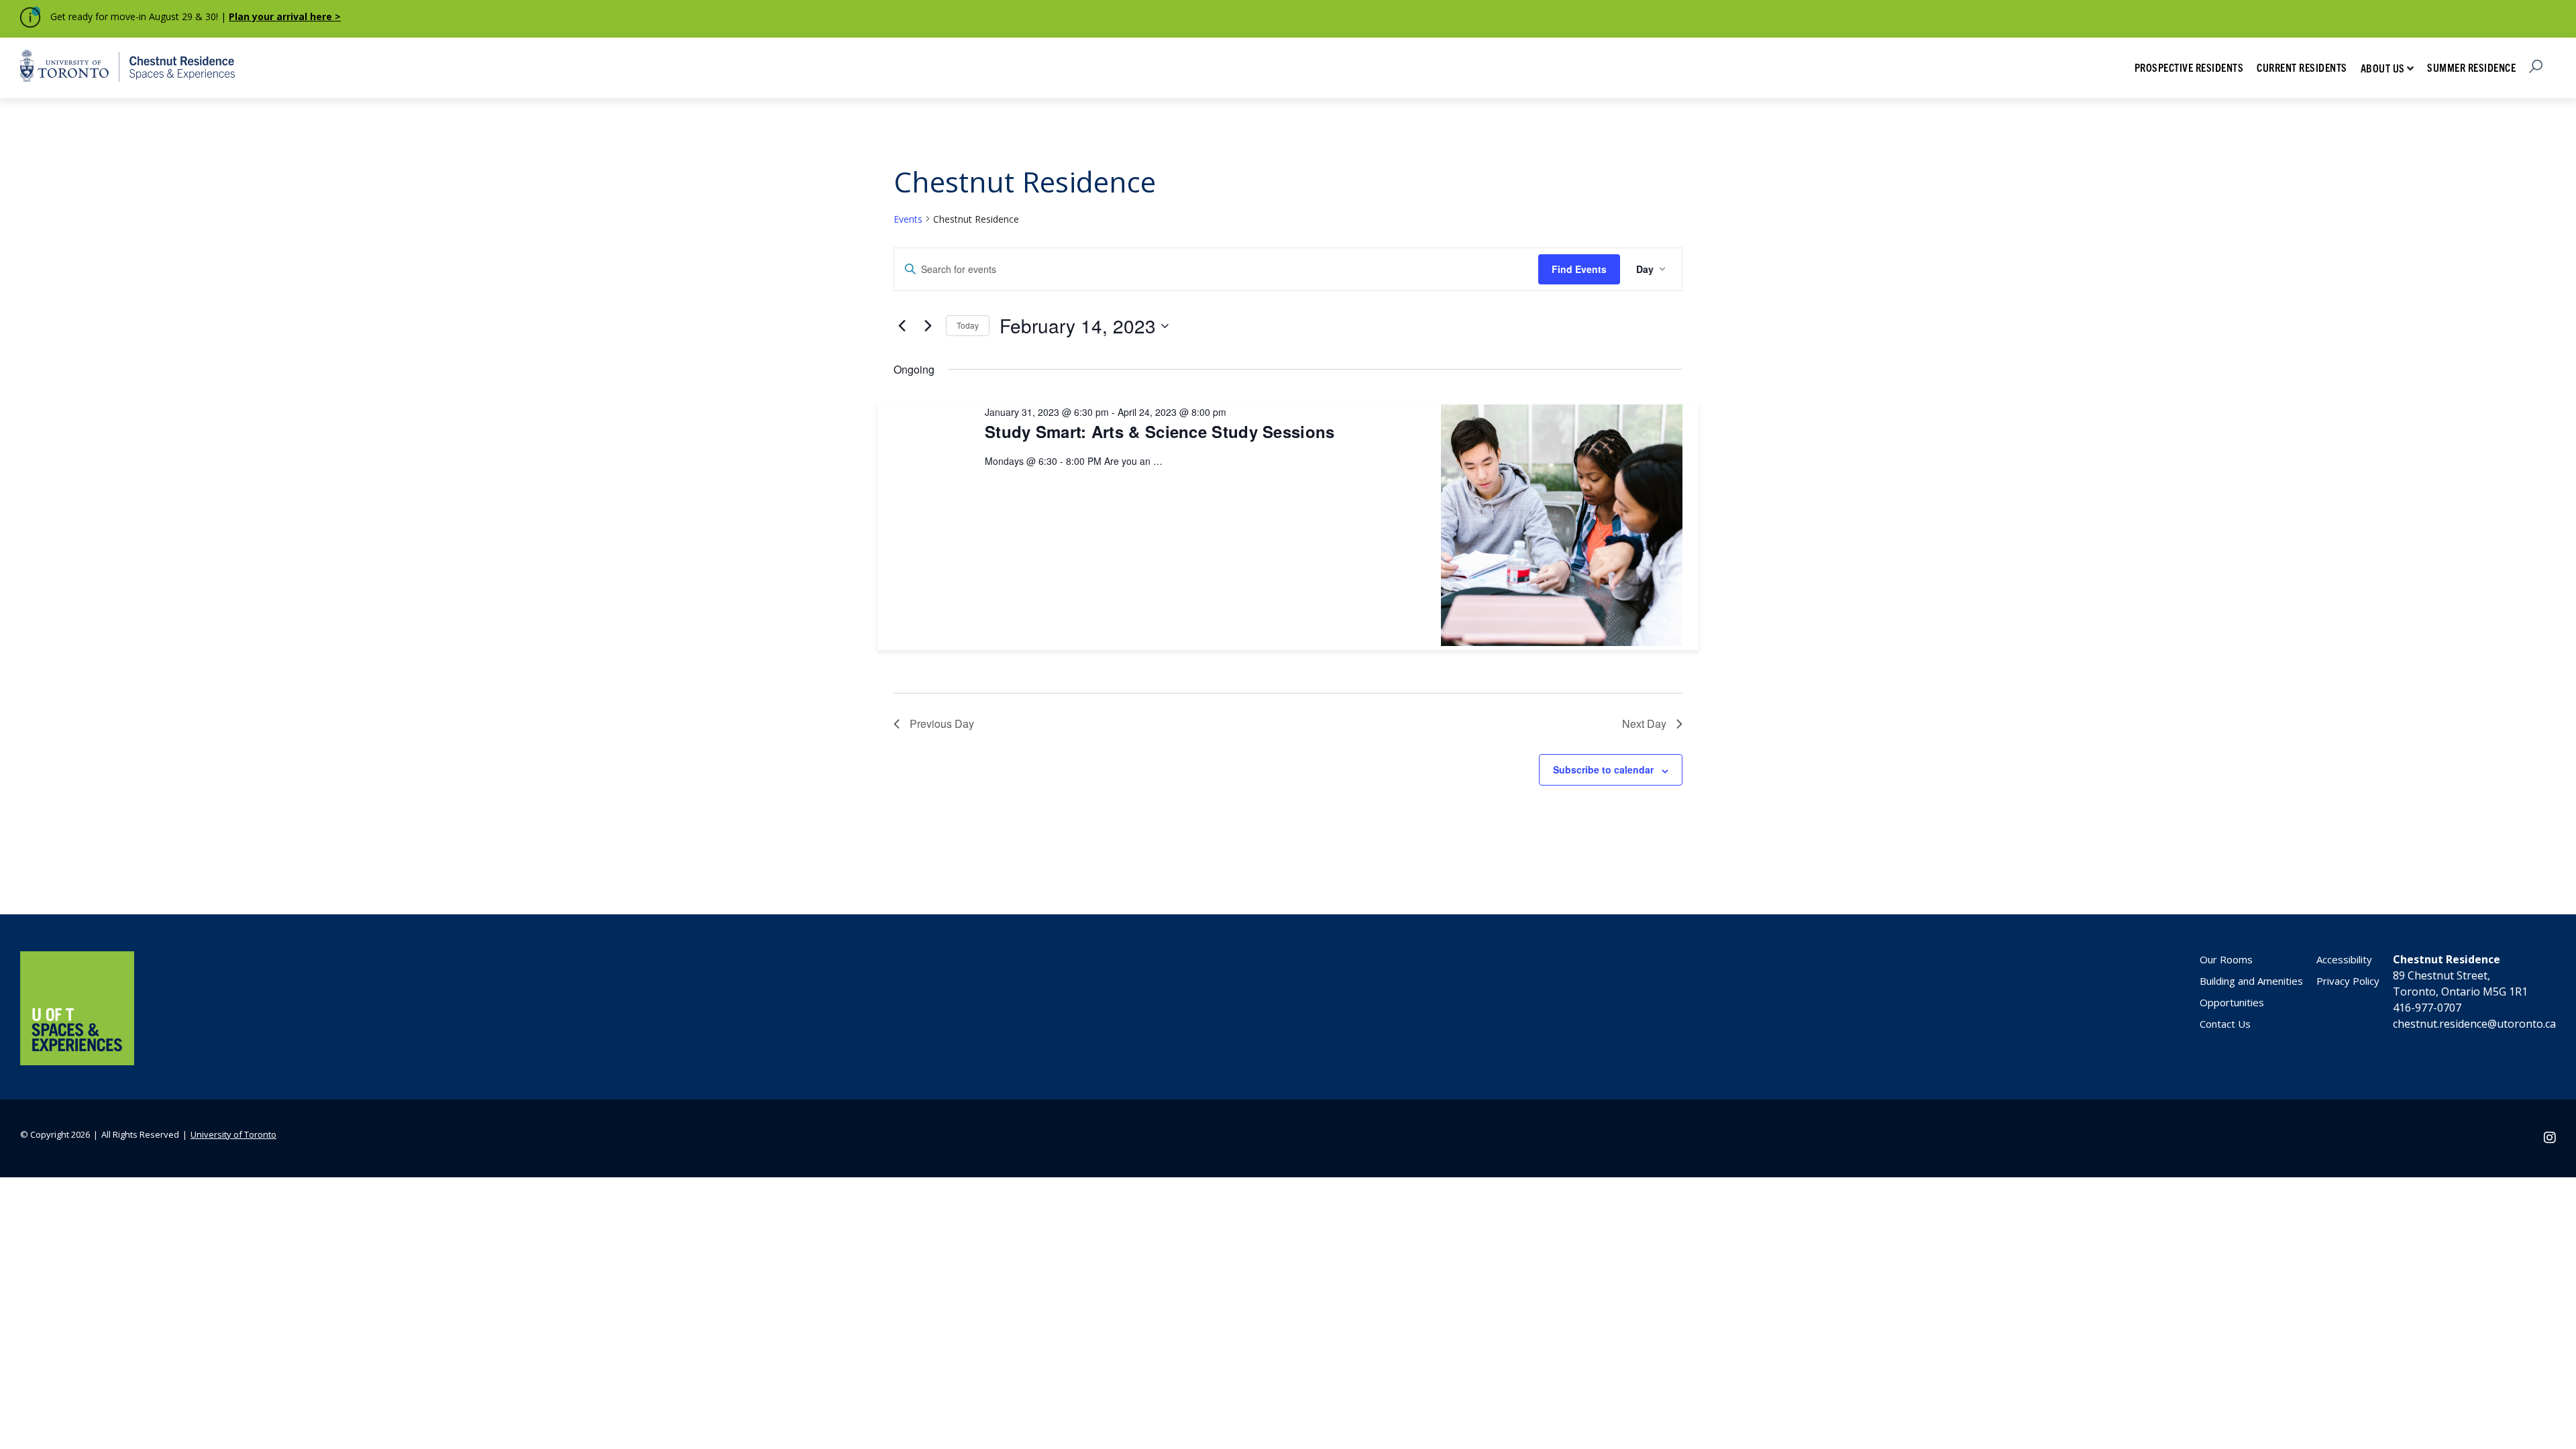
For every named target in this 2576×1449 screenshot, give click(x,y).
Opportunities (2232, 1002)
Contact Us (2225, 1024)
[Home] (77, 1061)
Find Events (1579, 269)
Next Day (1644, 723)
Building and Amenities (2251, 981)
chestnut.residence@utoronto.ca (2474, 1024)
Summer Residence (2471, 67)
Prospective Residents (2189, 67)
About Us (2383, 68)
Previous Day (942, 723)
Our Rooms (2226, 959)
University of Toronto (233, 1134)
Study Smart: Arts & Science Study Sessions (1160, 431)
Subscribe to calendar (1603, 769)
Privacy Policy (2348, 981)
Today (968, 325)
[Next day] (928, 326)
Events (908, 219)
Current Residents (2302, 67)
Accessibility (2344, 959)
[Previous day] (902, 326)
